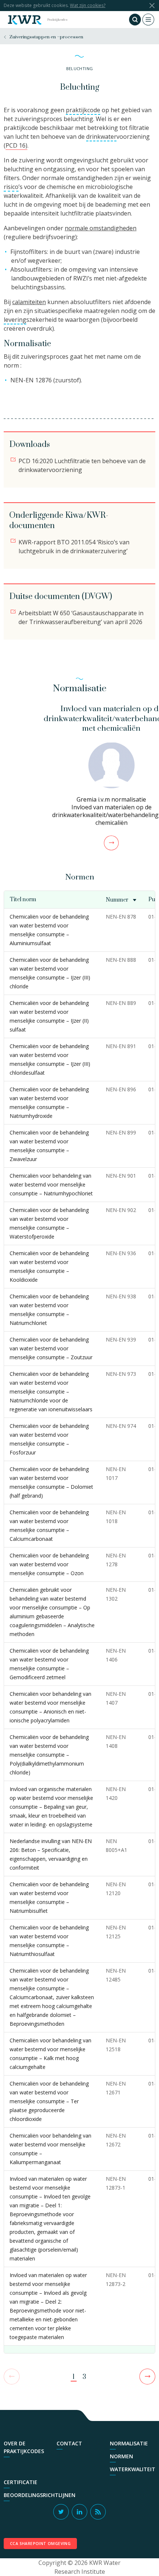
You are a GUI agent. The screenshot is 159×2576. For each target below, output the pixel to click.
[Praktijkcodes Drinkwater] (25, 20)
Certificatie (21, 2482)
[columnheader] (121, 900)
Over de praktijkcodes (24, 2447)
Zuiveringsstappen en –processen (46, 37)
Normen (121, 2456)
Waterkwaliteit (133, 2469)
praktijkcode (83, 110)
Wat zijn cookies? (88, 5)
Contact (69, 2443)
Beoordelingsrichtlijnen (40, 2495)
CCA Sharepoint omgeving (40, 2544)
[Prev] (12, 2377)
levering (15, 320)
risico (11, 187)
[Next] (147, 2377)
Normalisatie (129, 2443)
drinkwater (101, 137)
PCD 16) (16, 145)
